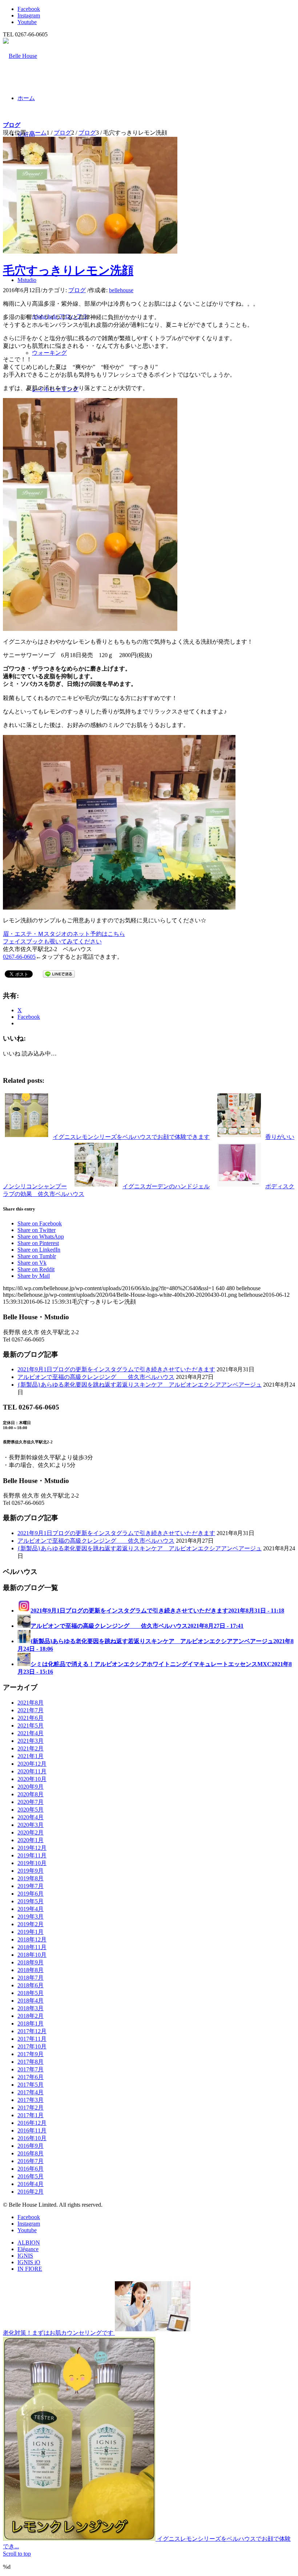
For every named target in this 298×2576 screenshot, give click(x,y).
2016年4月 (31, 2184)
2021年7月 (31, 1710)
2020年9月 (31, 1787)
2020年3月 (31, 1825)
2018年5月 (31, 1993)
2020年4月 (31, 1817)
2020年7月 (31, 1802)
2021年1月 (31, 1756)
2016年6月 (31, 2169)
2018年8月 (31, 1970)
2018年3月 (31, 2008)
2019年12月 (32, 1848)
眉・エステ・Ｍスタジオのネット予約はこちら (64, 934)
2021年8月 (31, 1703)
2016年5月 (31, 2176)
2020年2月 (31, 1832)
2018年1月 (31, 2024)
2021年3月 (31, 1741)
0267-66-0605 (19, 957)
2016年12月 (32, 2123)
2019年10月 (32, 1863)
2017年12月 (32, 2031)
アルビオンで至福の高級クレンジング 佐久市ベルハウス (96, 1377)
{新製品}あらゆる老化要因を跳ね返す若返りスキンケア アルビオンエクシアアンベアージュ (140, 1385)
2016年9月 (31, 2146)
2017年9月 (31, 2054)
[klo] (90, 252)
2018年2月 (31, 2016)
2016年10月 (32, 2138)
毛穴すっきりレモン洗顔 (68, 270)
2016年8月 (31, 2153)
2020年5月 (31, 1810)
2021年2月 (31, 1748)
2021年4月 (31, 1733)
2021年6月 (31, 1718)
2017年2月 (31, 2108)
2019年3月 (31, 1917)
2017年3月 (31, 2100)
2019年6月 (31, 1894)
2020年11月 (32, 1771)
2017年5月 (31, 2085)
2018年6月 (31, 1985)
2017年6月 (31, 2077)
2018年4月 (31, 2001)
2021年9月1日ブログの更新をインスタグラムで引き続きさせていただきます (116, 1369)
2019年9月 (31, 1871)
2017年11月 (32, 2039)
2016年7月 (31, 2161)
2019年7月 (31, 1886)
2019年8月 (31, 1878)
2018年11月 (32, 1947)
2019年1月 (31, 1932)
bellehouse (121, 290)
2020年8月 (31, 1794)
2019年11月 (32, 1855)
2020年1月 (31, 1840)
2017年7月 (31, 2069)
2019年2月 (31, 1924)
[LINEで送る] (59, 973)
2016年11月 (32, 2130)
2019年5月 (31, 1901)
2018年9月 (31, 1962)
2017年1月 (31, 2115)
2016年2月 (31, 2192)
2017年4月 (31, 2092)
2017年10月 (32, 2046)
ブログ (12, 125)
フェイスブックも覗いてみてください (52, 941)
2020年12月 (32, 1764)
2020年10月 (32, 1779)
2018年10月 (32, 1955)
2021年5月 (31, 1726)
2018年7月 (31, 1978)
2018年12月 (32, 1939)
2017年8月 (31, 2062)
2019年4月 (31, 1909)
